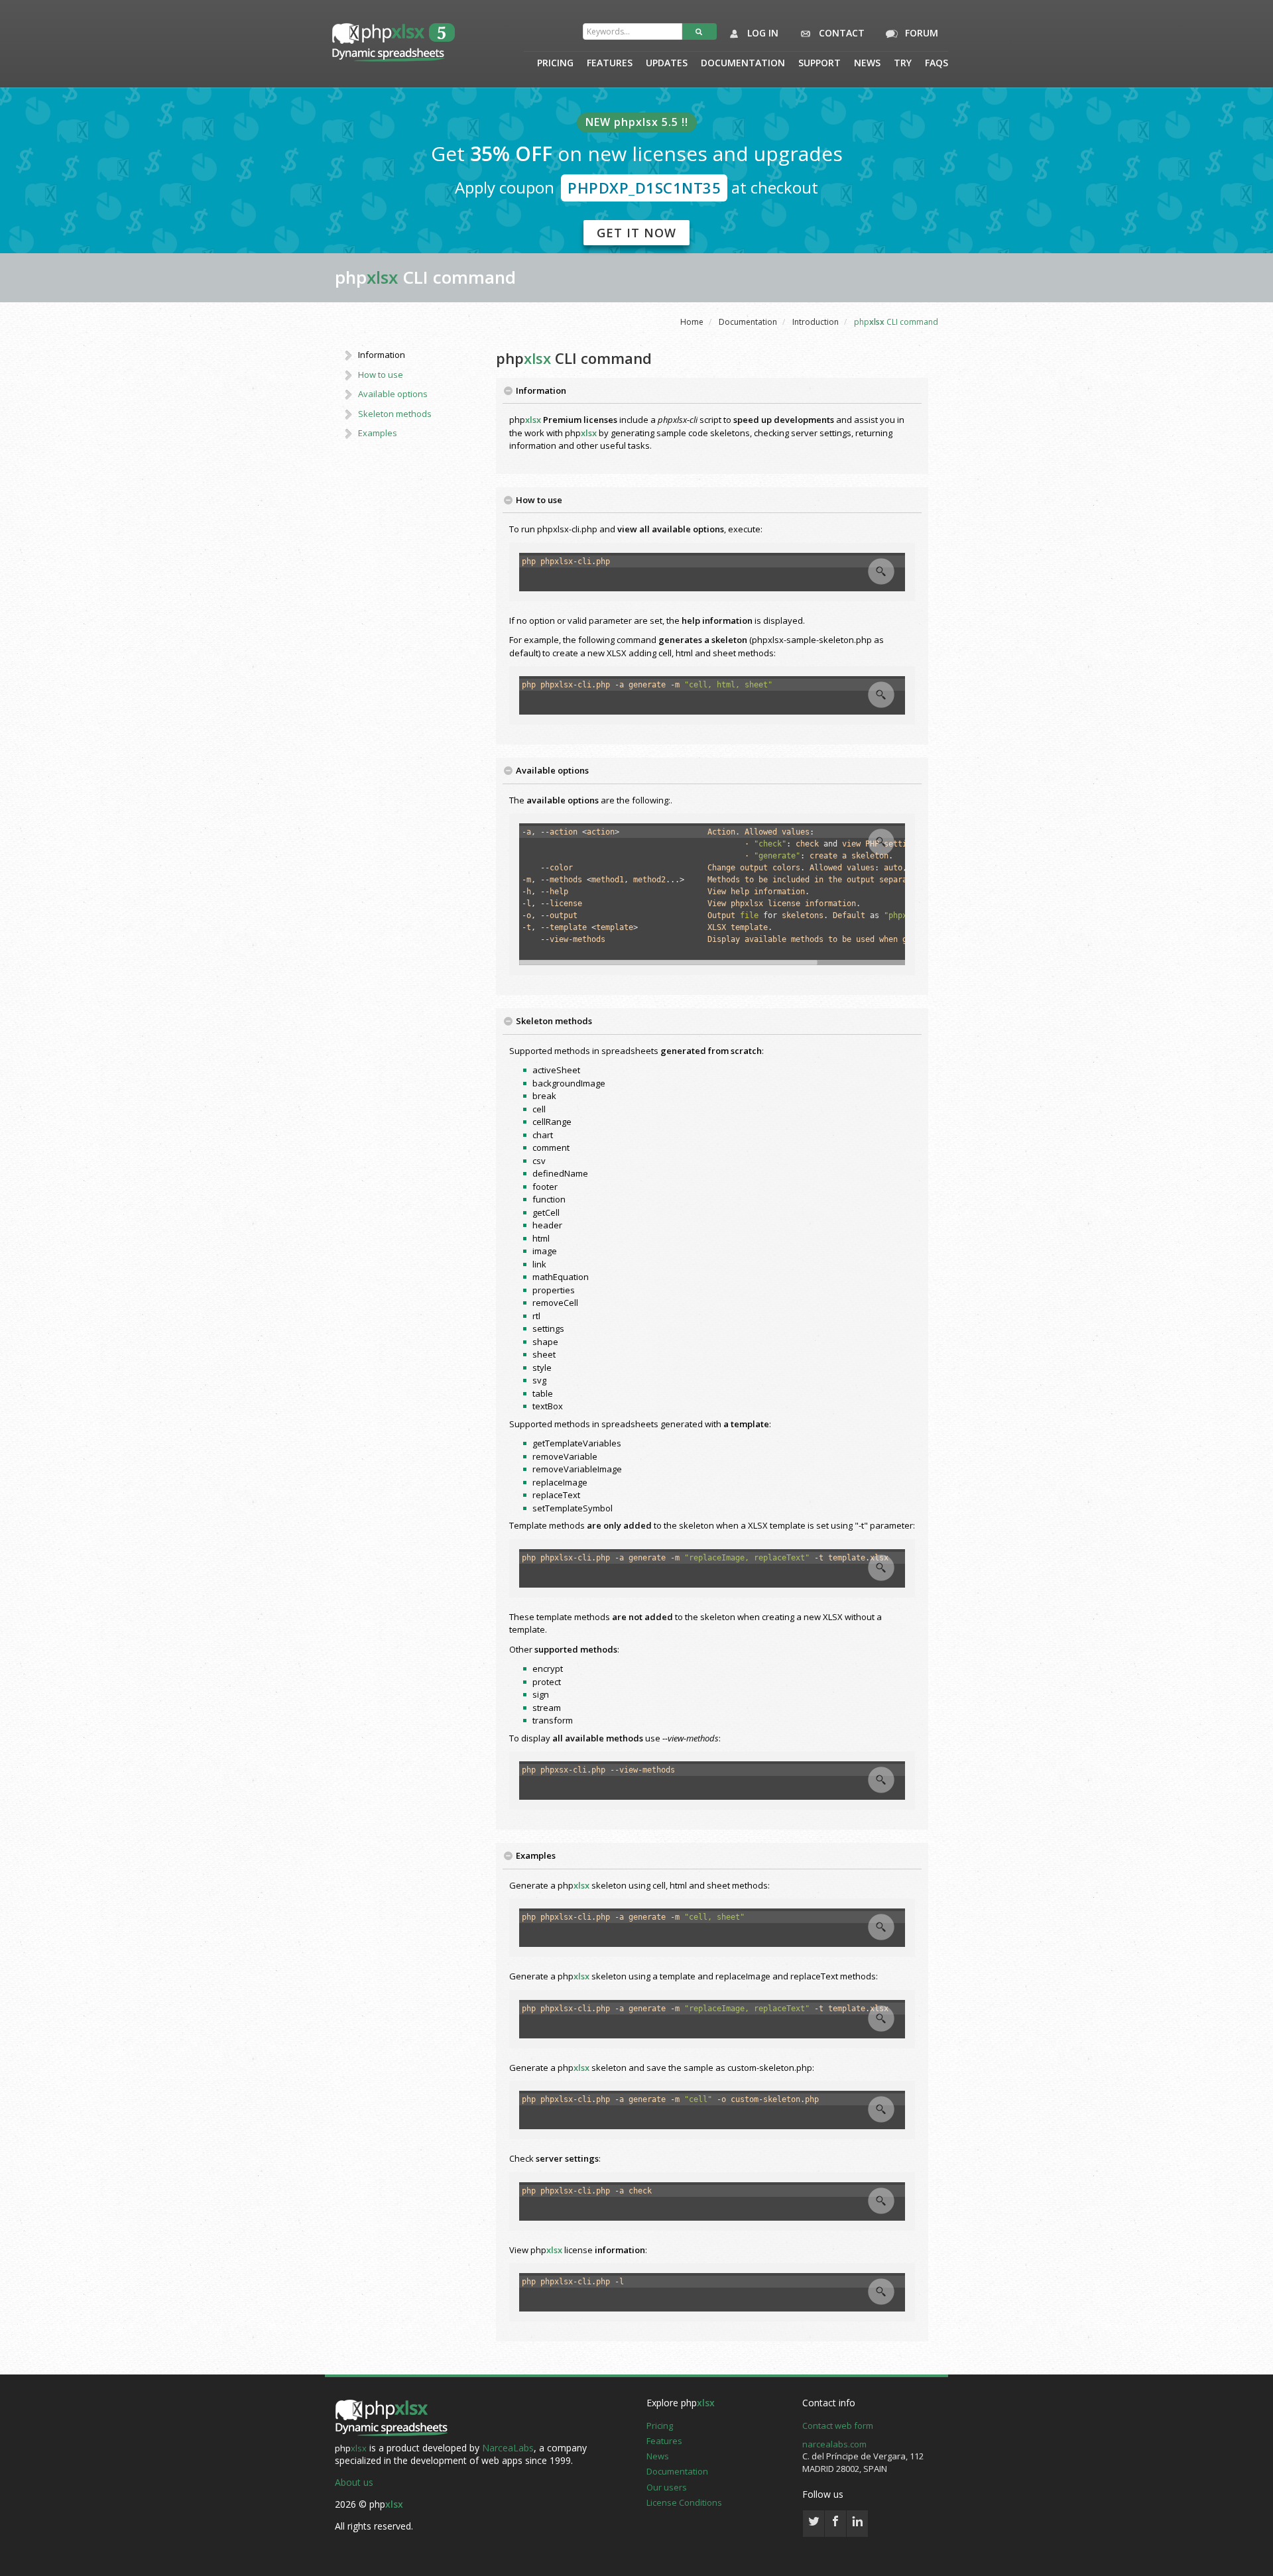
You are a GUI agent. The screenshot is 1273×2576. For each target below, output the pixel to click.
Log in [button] (761, 33)
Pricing (555, 64)
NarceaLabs (508, 2448)
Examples (378, 433)
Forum (920, 33)
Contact (840, 33)
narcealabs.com (834, 2444)
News (867, 64)
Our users (667, 2487)
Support (819, 64)
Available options (393, 394)
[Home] (391, 2419)
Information (382, 355)
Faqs (937, 64)
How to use (381, 375)
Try (903, 64)
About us (354, 2482)
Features (610, 64)
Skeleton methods (395, 414)
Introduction (816, 322)
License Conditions (684, 2502)
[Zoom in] (881, 571)
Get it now (636, 233)
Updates (667, 64)
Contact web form (838, 2426)
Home (692, 322)
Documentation (743, 64)
